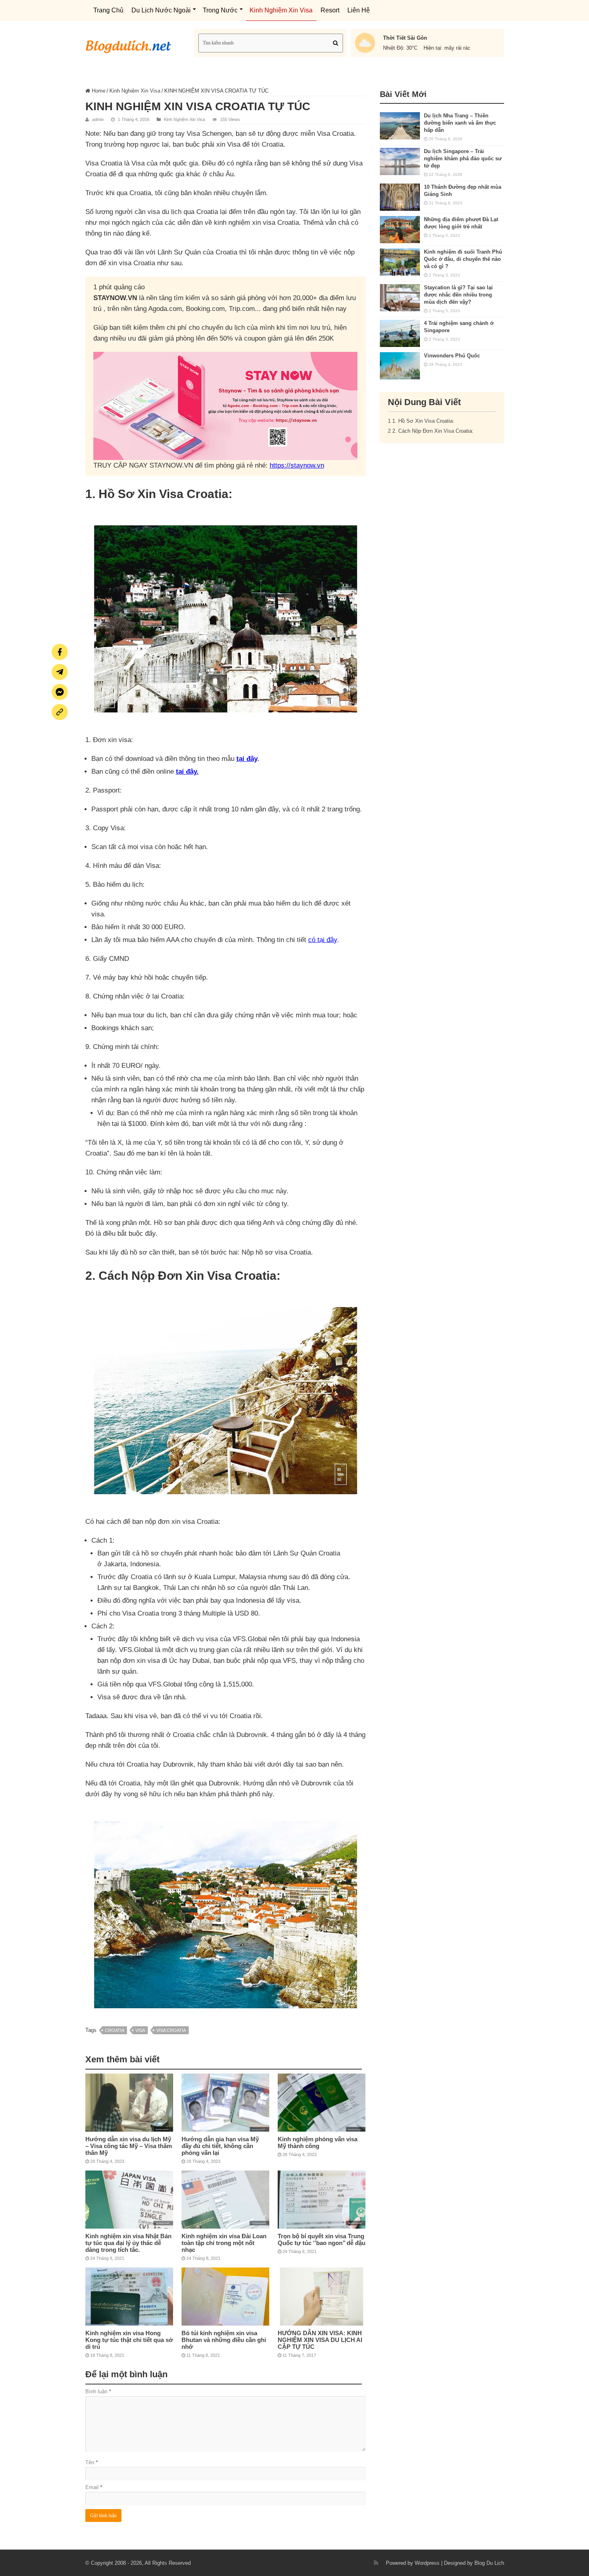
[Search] (335, 43)
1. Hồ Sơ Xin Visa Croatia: (421, 421)
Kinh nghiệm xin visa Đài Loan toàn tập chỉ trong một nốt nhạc (224, 2243)
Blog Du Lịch (489, 2563)
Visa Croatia (171, 2030)
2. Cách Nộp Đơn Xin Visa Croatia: (431, 431)
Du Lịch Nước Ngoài (161, 10)
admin (98, 119)
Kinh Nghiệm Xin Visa (281, 10)
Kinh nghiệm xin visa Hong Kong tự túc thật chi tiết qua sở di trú (129, 2340)
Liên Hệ (359, 10)
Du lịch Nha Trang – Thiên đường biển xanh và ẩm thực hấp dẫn (460, 123)
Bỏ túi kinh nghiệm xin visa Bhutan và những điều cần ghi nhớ (224, 2340)
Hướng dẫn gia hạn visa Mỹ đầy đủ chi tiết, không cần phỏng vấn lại (220, 2146)
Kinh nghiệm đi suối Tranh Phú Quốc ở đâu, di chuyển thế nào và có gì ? (463, 259)
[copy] (60, 712)
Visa (140, 2030)
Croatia (115, 2030)
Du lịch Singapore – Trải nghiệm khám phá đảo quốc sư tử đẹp (463, 158)
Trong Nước (220, 10)
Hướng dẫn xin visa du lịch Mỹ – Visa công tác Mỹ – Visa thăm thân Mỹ (129, 2146)
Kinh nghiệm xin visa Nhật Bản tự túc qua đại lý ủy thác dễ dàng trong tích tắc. (128, 2243)
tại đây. (187, 772)
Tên (92, 2462)
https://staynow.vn (297, 465)
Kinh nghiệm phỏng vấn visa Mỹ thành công (318, 2142)
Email (94, 2487)
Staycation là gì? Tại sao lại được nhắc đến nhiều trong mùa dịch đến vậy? (458, 295)
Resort (330, 10)
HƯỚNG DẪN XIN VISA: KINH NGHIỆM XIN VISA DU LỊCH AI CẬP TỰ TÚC (320, 2340)
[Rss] (376, 2563)
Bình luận (98, 2391)
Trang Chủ (108, 10)
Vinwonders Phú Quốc (452, 356)
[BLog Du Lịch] (129, 44)
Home (98, 91)
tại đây (247, 759)
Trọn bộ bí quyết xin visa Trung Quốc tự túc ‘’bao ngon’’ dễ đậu (322, 2239)
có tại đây (323, 940)
